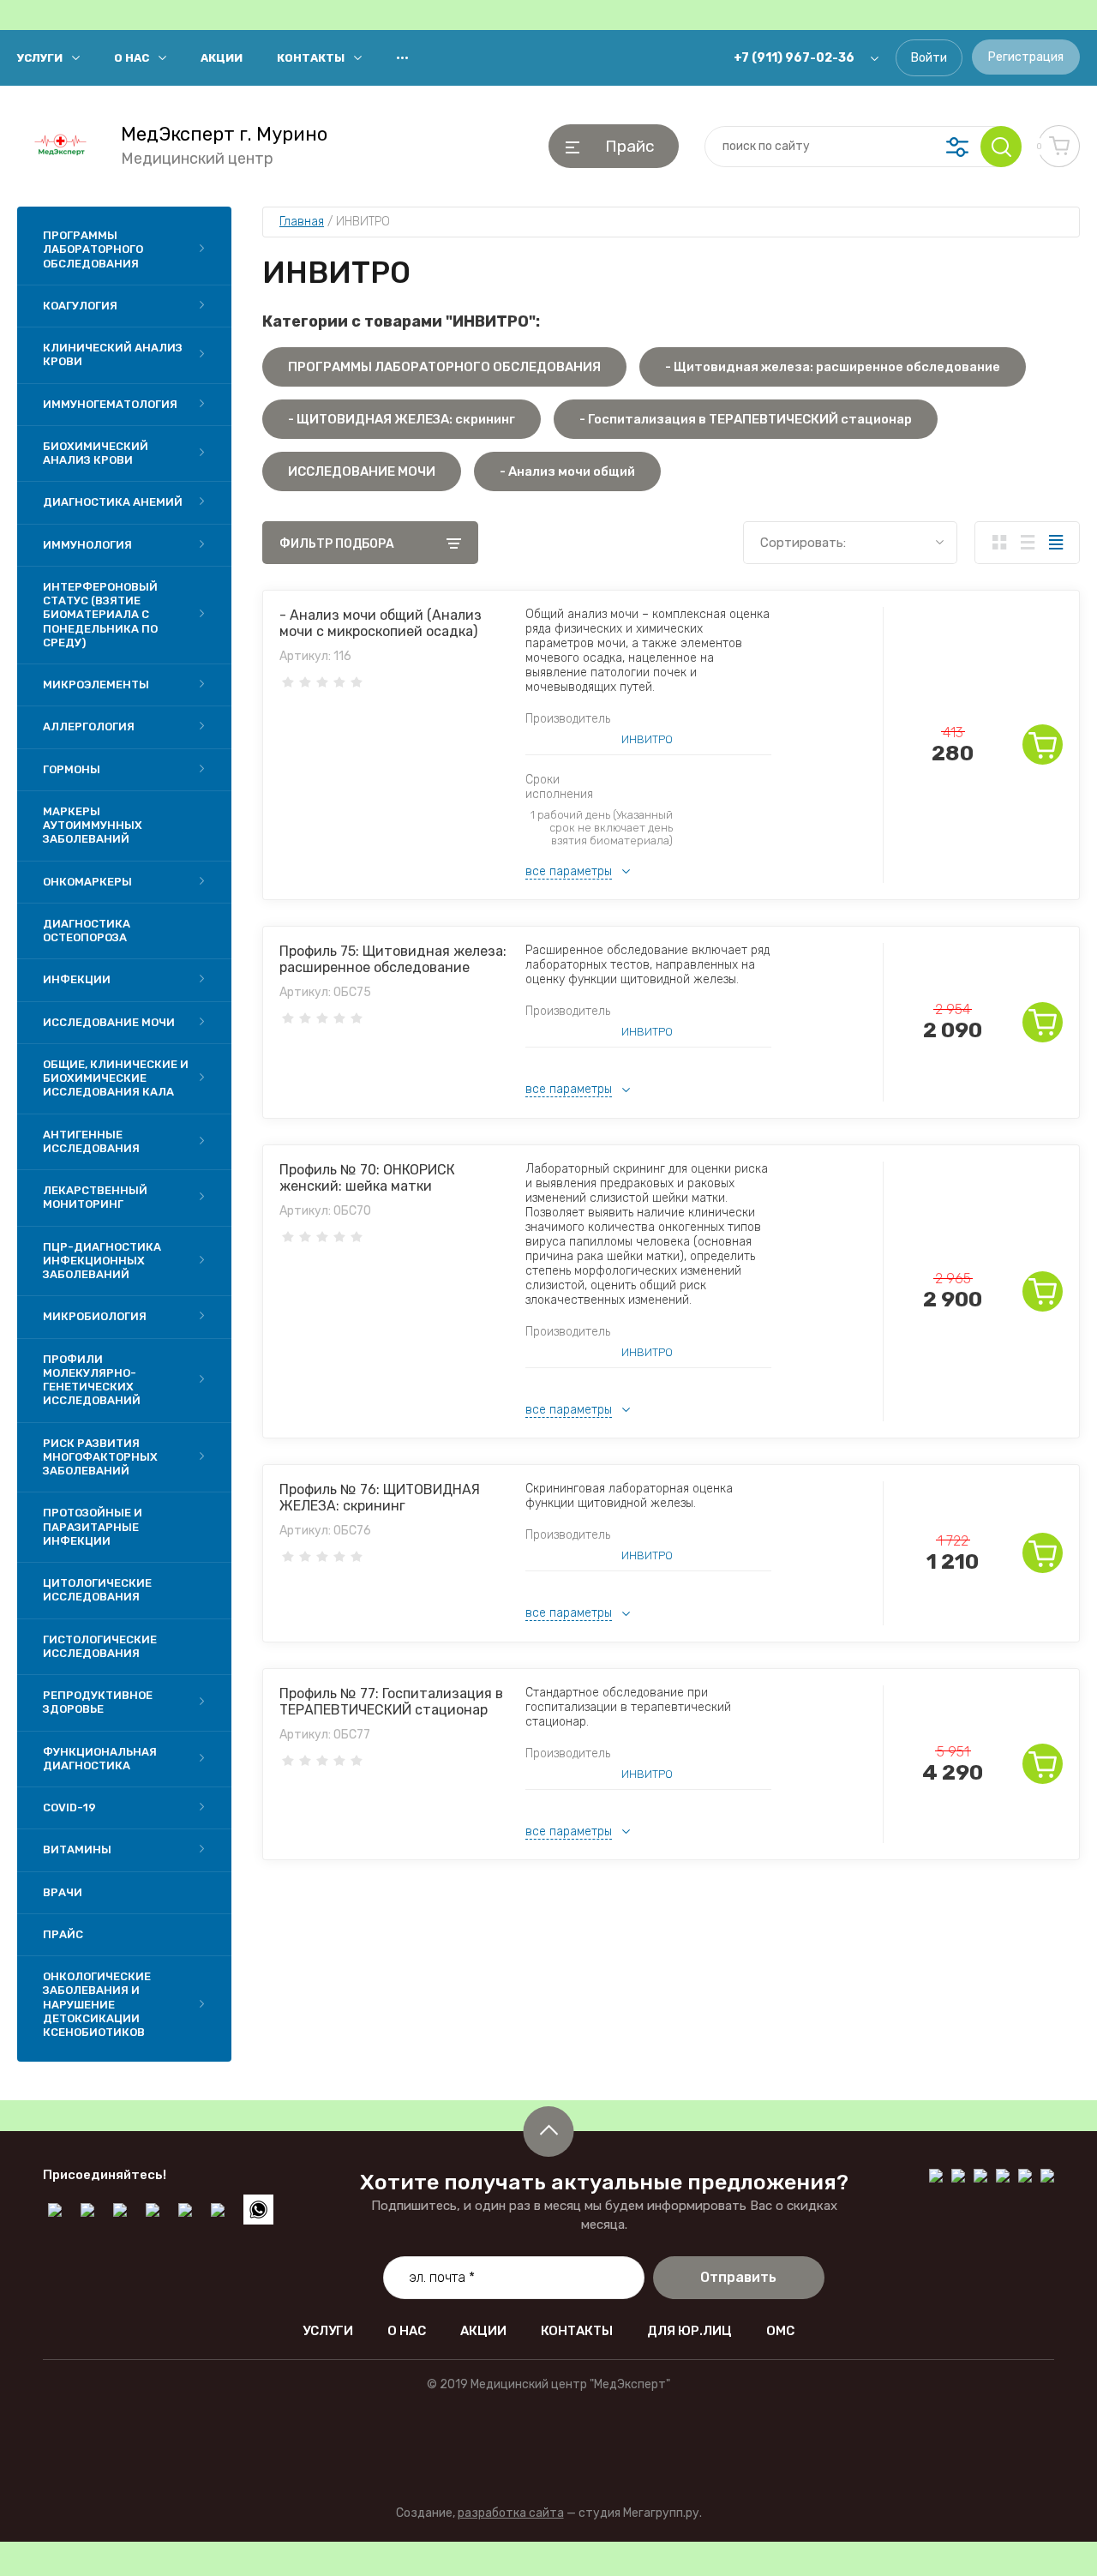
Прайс (63, 1934)
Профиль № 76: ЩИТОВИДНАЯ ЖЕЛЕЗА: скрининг (380, 1498)
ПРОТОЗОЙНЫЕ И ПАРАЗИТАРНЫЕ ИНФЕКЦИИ (93, 1527)
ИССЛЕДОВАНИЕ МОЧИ (109, 1022)
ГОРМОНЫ (72, 769)
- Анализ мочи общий (567, 471)
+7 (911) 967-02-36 (794, 58)
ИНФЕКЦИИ (77, 979)
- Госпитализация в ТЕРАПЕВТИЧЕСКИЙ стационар (746, 419)
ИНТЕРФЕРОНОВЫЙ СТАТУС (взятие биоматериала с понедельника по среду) (100, 615)
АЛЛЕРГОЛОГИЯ (89, 727)
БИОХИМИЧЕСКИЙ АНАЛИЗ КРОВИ (96, 453)
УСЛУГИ (40, 58)
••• (402, 58)
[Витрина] (999, 543)
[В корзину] (1043, 745)
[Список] (1027, 543)
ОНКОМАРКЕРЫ (87, 882)
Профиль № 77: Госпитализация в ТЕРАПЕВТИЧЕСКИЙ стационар (391, 1702)
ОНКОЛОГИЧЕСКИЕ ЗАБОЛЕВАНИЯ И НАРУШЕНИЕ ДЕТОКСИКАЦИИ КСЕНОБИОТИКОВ (97, 2004)
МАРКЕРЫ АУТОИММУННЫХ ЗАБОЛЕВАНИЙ (93, 826)
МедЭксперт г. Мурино (224, 135)
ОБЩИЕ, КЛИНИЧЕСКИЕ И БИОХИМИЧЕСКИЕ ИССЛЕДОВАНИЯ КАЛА (116, 1078)
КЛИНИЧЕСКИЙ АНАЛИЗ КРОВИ (113, 354)
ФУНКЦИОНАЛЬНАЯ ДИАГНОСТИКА (100, 1759)
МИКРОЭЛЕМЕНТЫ (96, 685)
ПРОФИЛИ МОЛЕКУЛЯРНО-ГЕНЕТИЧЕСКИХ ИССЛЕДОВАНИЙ (92, 1380)
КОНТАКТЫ (311, 58)
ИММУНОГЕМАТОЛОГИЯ (110, 404)
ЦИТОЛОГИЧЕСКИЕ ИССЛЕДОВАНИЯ (97, 1590)
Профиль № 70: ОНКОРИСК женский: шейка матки (367, 1178)
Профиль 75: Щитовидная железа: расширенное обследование (393, 959)
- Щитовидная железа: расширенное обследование (833, 367)
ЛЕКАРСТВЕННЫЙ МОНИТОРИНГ (95, 1197)
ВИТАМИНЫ (77, 1849)
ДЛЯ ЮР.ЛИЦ (689, 2331)
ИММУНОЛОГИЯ (87, 545)
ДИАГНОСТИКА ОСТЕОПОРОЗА (87, 931)
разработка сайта (511, 2513)
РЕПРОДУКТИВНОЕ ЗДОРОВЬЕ (98, 1702)
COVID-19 (69, 1807)
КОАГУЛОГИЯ (80, 306)
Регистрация (1026, 57)
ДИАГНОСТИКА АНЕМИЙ (113, 502)
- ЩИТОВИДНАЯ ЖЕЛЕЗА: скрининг (402, 419)
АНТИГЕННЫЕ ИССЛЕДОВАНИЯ (91, 1141)
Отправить (738, 2277)
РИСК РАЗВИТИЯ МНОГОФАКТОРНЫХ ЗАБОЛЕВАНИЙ (100, 1457)
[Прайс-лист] (1055, 543)
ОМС (780, 2331)
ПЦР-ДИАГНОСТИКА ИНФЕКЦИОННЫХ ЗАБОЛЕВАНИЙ (102, 1261)
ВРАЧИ (63, 1892)
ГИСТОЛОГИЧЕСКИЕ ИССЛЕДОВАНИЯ (100, 1646)
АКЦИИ (222, 58)
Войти (929, 58)
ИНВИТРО (647, 739)
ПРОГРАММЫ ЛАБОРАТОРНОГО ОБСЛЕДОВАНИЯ (93, 249)
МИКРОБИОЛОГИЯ (95, 1316)
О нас (132, 58)
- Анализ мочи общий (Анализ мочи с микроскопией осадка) (381, 623)
